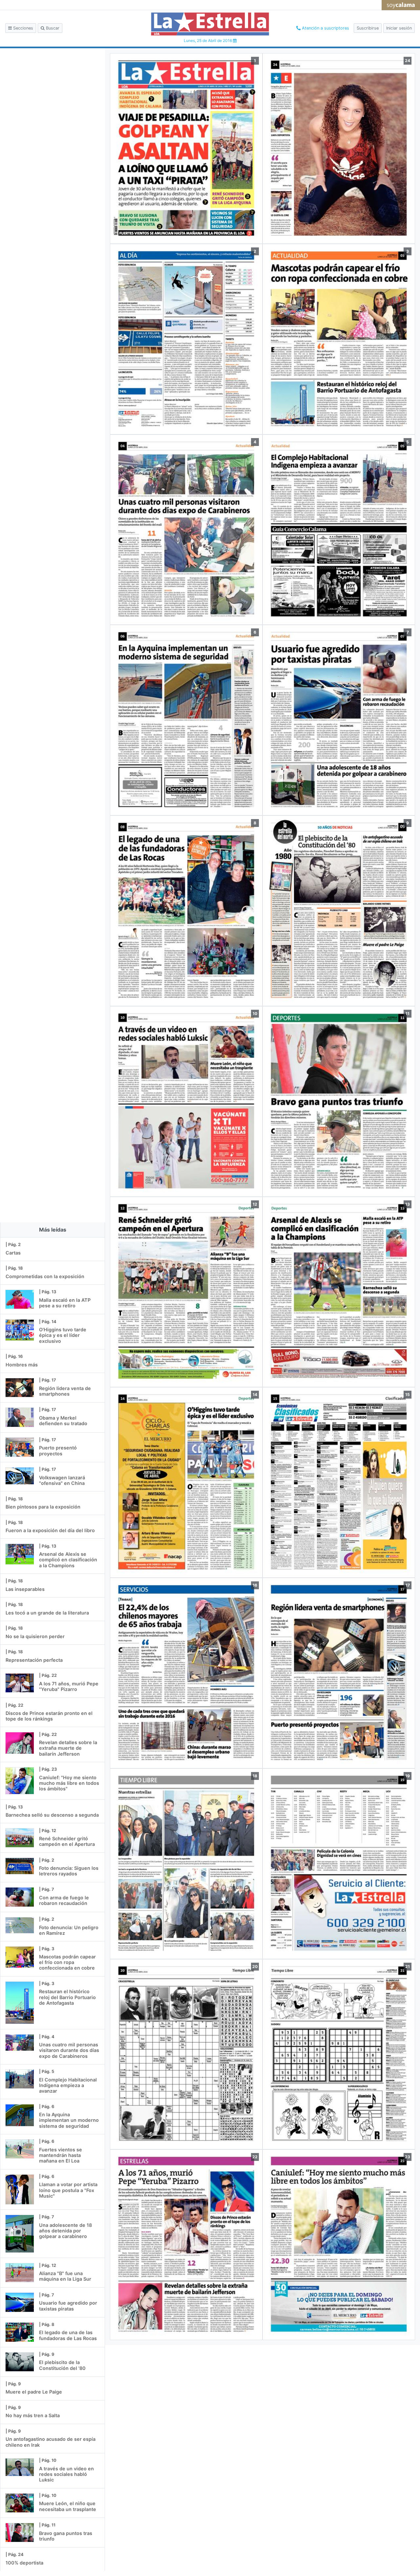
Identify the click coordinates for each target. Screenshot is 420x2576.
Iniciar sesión (399, 28)
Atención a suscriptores (325, 28)
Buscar (52, 28)
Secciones (22, 28)
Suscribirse (368, 28)
